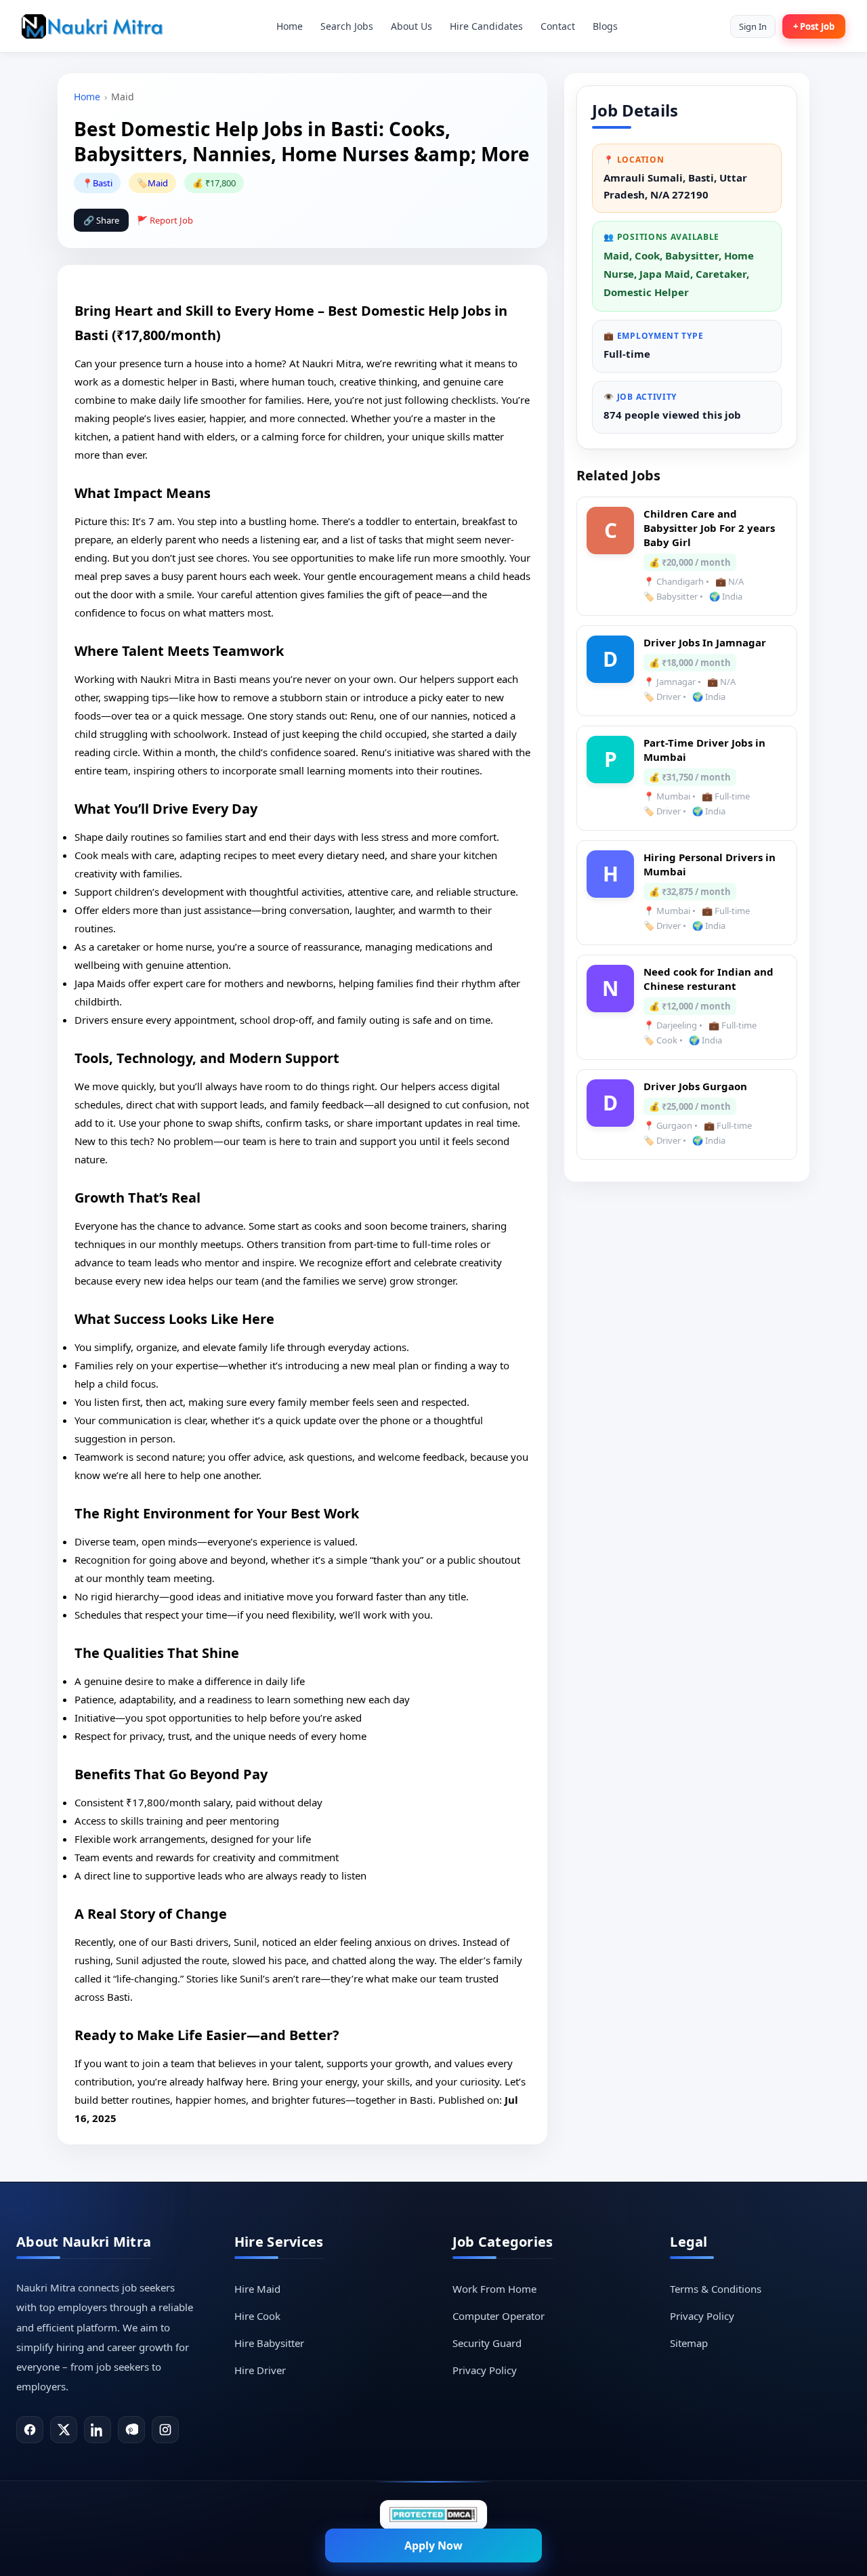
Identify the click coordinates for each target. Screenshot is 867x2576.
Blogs (605, 26)
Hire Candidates (486, 26)
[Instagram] (165, 2430)
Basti (103, 183)
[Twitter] (64, 2430)
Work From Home (494, 2289)
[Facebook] (30, 2430)
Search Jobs (347, 26)
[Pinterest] (131, 2430)
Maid (158, 183)
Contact (558, 26)
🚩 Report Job (165, 220)
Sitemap (689, 2343)
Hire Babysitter (269, 2343)
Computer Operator (499, 2316)
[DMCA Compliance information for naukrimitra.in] (433, 2515)
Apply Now (433, 2546)
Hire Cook (257, 2316)
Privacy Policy (485, 2370)
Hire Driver (260, 2370)
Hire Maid (257, 2289)
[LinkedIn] (98, 2430)
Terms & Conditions (716, 2289)
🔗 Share (101, 220)
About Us (411, 26)
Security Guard (487, 2343)
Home (290, 26)
